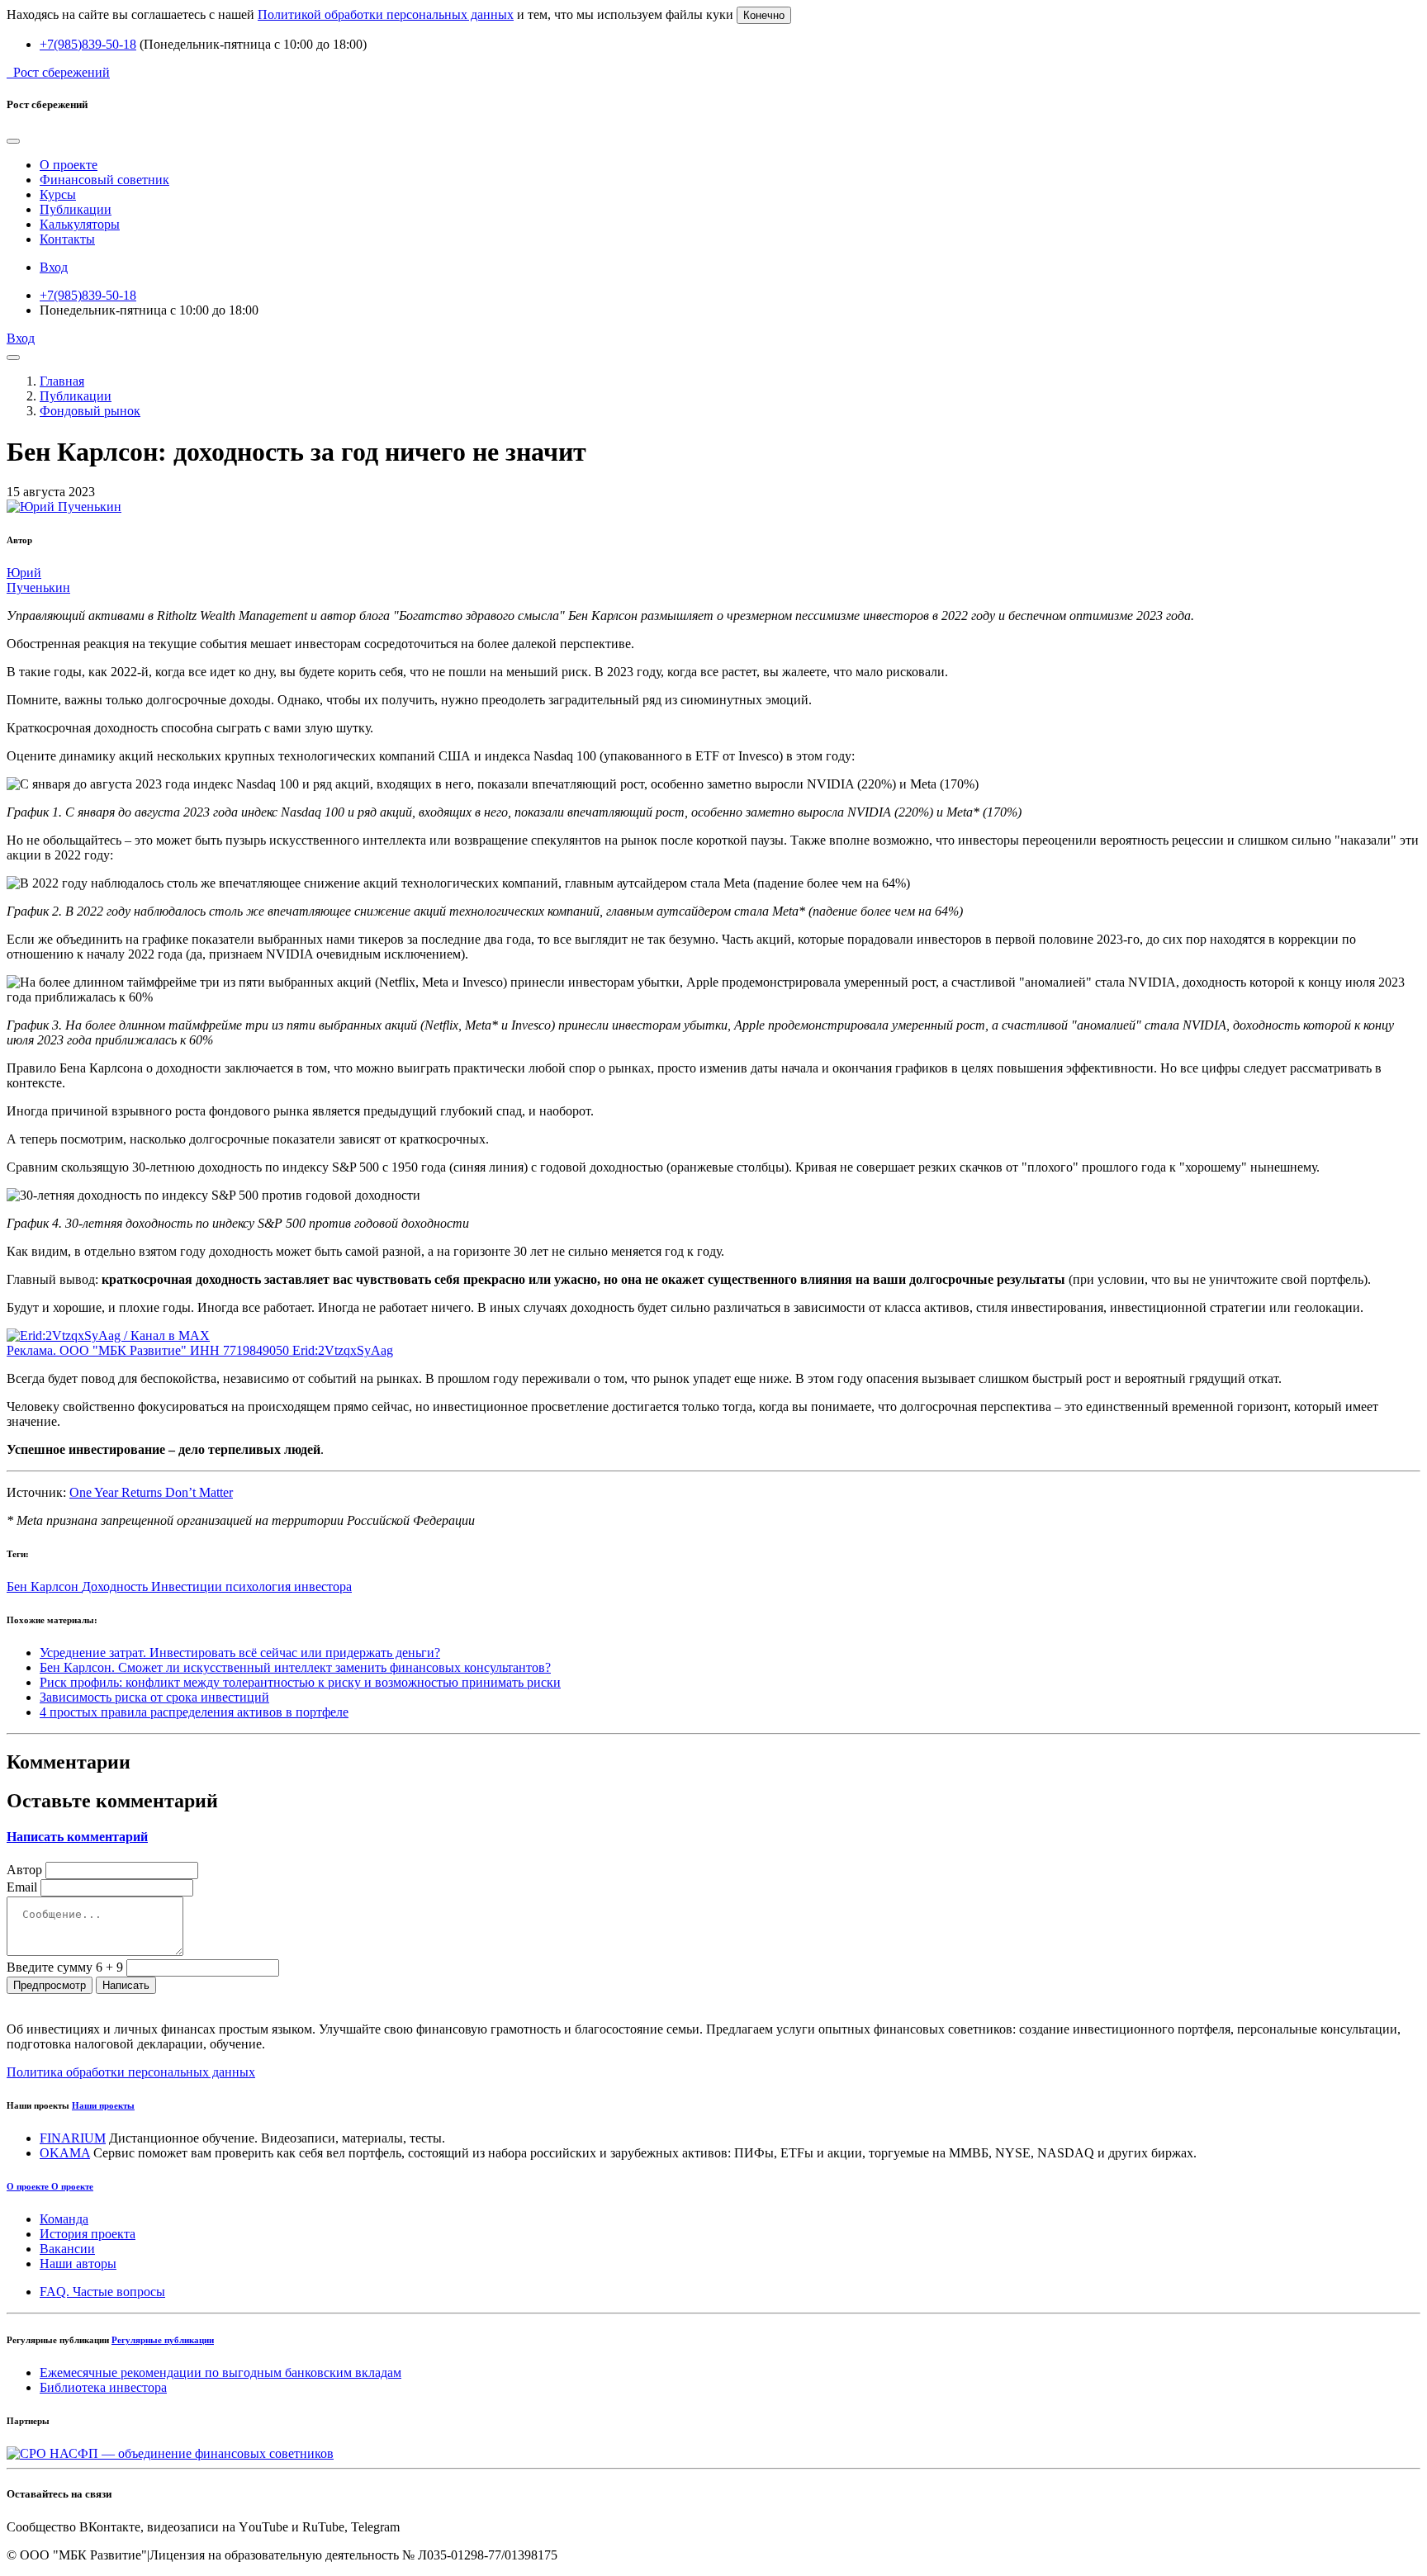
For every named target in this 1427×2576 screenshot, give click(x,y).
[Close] (13, 141)
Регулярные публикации (163, 2340)
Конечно (764, 15)
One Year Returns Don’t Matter (151, 1492)
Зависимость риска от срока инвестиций (154, 1697)
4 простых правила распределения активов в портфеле (194, 1712)
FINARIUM (73, 2138)
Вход (54, 267)
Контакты (67, 239)
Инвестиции (188, 1586)
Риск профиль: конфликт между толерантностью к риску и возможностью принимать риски (300, 1682)
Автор (24, 1870)
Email (22, 1887)
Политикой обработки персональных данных (386, 14)
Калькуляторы (80, 224)
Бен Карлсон (44, 1586)
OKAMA (65, 2153)
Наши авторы (78, 2263)
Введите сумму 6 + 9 (65, 1967)
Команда (64, 2219)
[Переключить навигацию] (13, 358)
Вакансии (67, 2249)
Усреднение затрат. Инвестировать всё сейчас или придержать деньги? (240, 1653)
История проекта (88, 2234)
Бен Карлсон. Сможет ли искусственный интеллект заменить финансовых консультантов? (295, 1667)
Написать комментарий (77, 1837)
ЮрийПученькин (38, 580)
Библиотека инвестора (103, 2387)
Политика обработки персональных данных (131, 2072)
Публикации (76, 209)
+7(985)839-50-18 (88, 44)
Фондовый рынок (90, 411)
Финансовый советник (104, 180)
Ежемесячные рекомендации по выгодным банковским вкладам (220, 2372)
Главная (62, 381)
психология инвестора (289, 1586)
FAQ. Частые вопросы (102, 2292)
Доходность (116, 1586)
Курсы (58, 194)
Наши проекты (103, 2105)
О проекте (69, 165)
